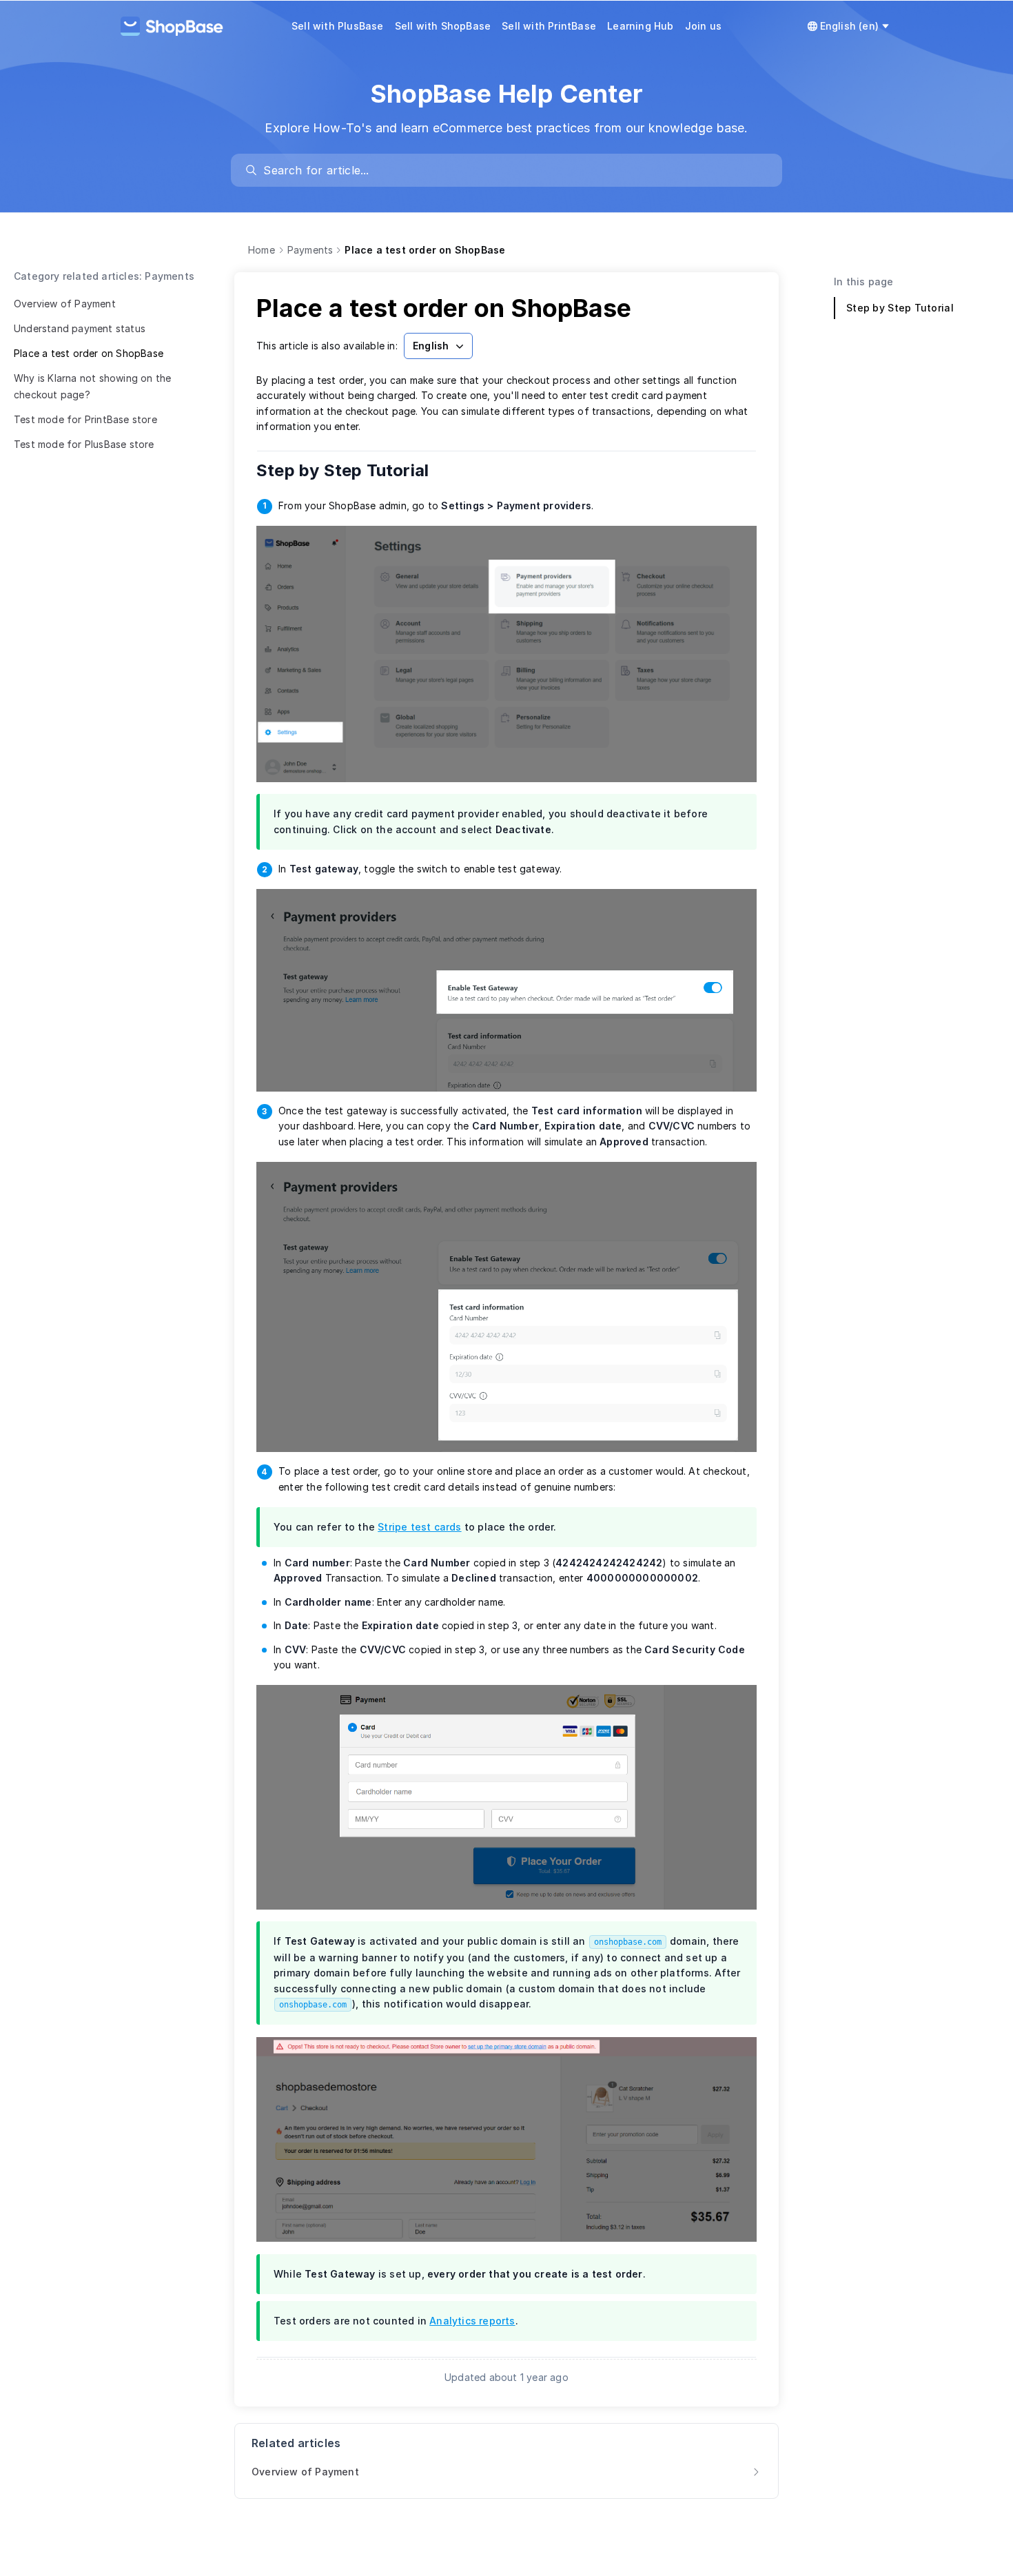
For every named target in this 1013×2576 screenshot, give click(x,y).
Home (262, 250)
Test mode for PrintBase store (85, 419)
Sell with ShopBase (443, 26)
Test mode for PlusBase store (84, 444)
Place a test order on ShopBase (89, 353)
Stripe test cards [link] (419, 1527)
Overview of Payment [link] (305, 2472)
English (431, 346)
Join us (703, 26)
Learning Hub (640, 26)
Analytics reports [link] (472, 2321)
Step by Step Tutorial (352, 470)
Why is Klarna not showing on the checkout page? (92, 386)
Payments (310, 250)
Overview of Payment (65, 304)
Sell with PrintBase (549, 26)
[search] (513, 170)
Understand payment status (80, 328)
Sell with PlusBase (338, 26)
